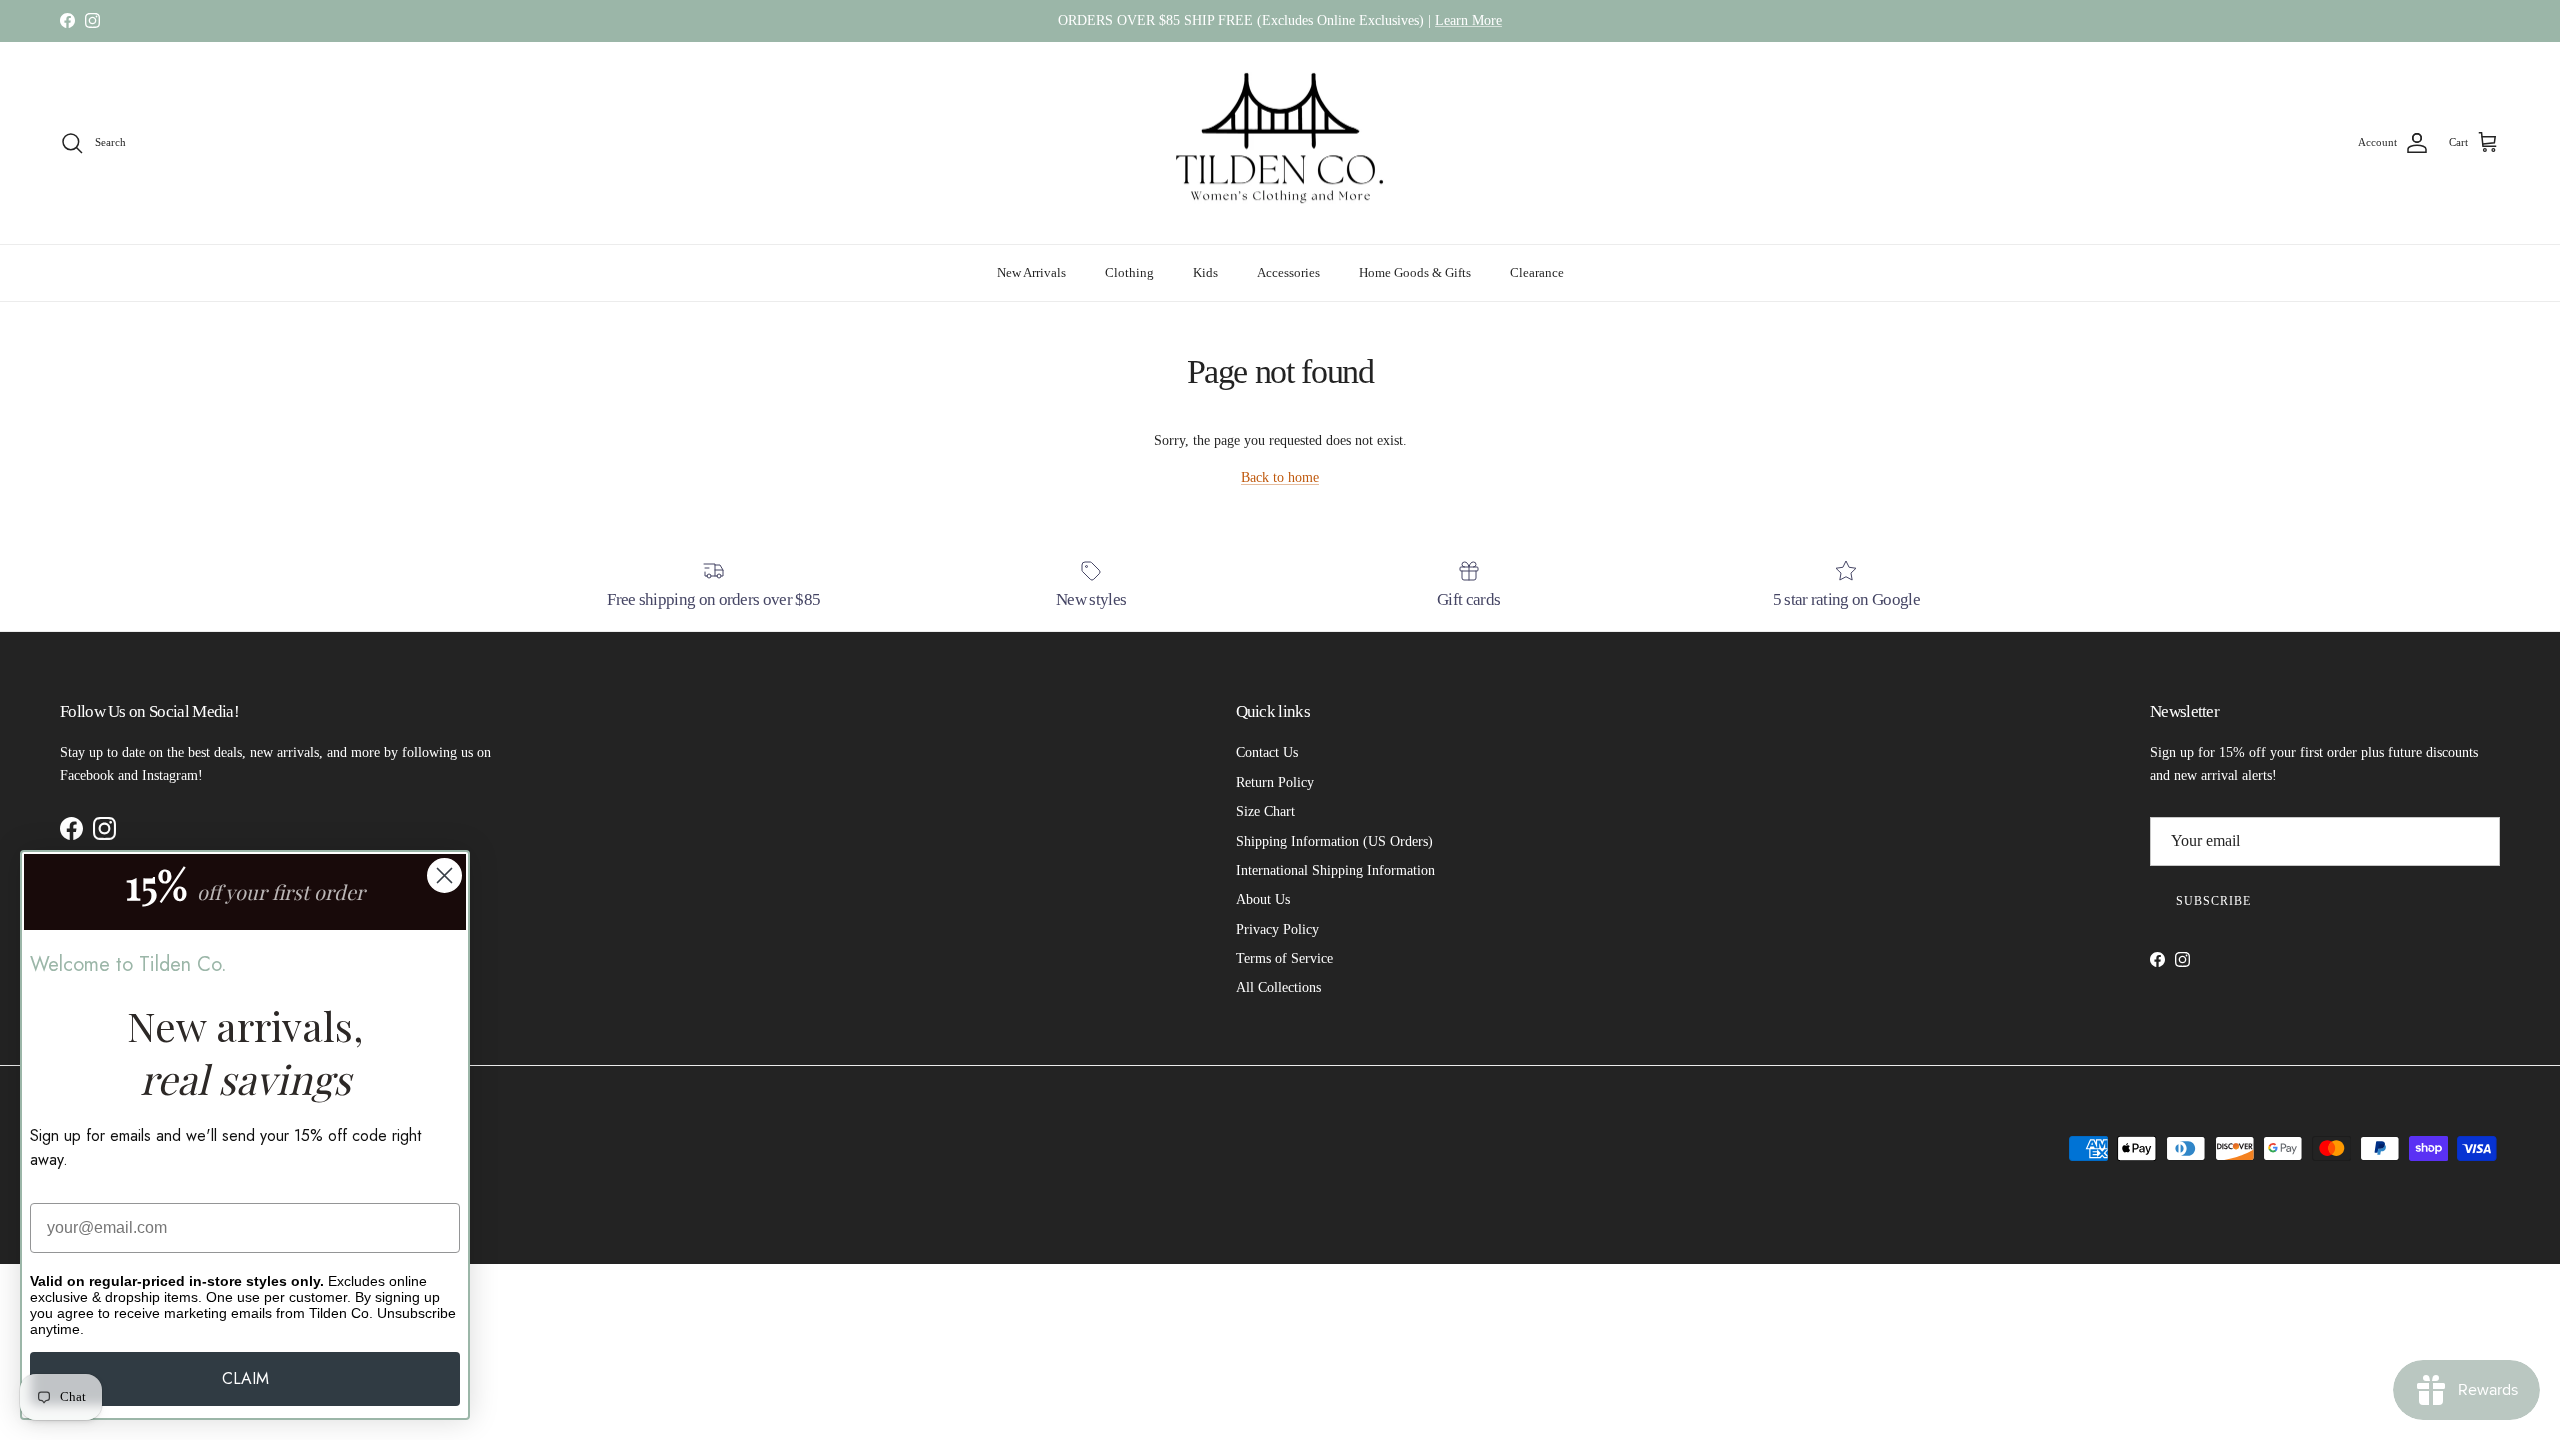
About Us (1263, 899)
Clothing (1129, 272)
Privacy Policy (1277, 929)
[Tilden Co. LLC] (1280, 143)
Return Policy (1275, 782)
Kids (1205, 272)
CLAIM (245, 1378)
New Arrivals (1031, 272)
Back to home (1280, 477)
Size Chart (1265, 811)
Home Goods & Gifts (1415, 272)
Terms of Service (1284, 958)
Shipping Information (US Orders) (1334, 841)
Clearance (1537, 272)
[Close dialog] (444, 875)
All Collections (1278, 987)
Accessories (1288, 272)
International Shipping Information (1335, 870)
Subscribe (2213, 901)
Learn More (1468, 20)
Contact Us (1267, 752)
